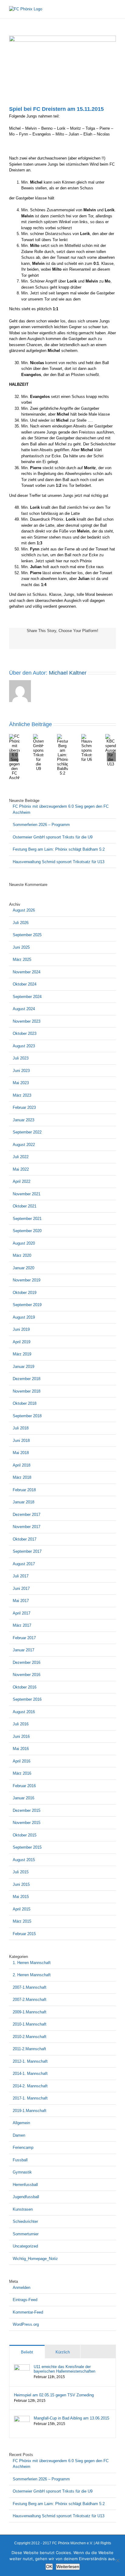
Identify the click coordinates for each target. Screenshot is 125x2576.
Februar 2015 (24, 1934)
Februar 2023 (24, 1107)
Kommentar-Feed (28, 2312)
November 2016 (27, 1675)
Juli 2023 (21, 1058)
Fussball (20, 2160)
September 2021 (27, 1219)
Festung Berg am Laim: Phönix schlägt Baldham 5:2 (59, 849)
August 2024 (24, 1009)
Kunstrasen (23, 2209)
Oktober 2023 (25, 1033)
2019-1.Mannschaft (30, 2111)
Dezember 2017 (27, 1515)
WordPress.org (26, 2324)
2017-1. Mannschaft (30, 2098)
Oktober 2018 (25, 1403)
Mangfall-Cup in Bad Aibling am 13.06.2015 (71, 2418)
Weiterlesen (68, 2567)
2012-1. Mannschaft (30, 2061)
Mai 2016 (21, 1749)
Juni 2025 (21, 947)
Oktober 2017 (25, 1539)
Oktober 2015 (25, 1835)
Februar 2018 (24, 1490)
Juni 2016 (21, 1736)
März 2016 (22, 1773)
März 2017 (22, 1625)
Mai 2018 (21, 1453)
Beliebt (27, 2352)
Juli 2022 (21, 1157)
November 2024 (27, 972)
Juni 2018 (21, 1441)
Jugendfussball (26, 2197)
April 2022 (22, 1181)
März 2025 (22, 959)
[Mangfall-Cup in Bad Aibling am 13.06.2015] (22, 2419)
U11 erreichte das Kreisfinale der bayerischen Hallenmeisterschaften (64, 2369)
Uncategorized (25, 2246)
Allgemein (21, 2123)
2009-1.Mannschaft (30, 2012)
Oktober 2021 (25, 1206)
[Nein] (117, 2560)
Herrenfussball (25, 2185)
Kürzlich (63, 2352)
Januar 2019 (24, 1367)
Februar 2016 (24, 1786)
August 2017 (24, 1564)
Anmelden (22, 2288)
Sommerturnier (26, 2234)
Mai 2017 (21, 1601)
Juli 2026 (21, 923)
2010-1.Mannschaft (30, 2024)
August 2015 (24, 1860)
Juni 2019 (21, 1329)
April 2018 (22, 1465)
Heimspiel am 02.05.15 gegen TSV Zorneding (54, 2395)
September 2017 (27, 1551)
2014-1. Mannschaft (30, 2073)
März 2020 (22, 1255)
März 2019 (22, 1354)
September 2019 (27, 1305)
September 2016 (27, 1699)
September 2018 (27, 1416)
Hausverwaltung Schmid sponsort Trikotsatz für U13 (59, 862)
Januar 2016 (24, 1798)
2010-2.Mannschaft (30, 2037)
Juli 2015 (21, 1872)
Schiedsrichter (25, 2221)
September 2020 (27, 1231)
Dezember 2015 (27, 1810)
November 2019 (27, 1280)
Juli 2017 (21, 1576)
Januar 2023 (24, 1120)
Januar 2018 (24, 1502)
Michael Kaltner (68, 673)
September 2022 (27, 1132)
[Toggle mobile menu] (113, 9)
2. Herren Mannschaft (32, 1975)
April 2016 (22, 1761)
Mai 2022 (21, 1169)
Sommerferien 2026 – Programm (41, 825)
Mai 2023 (21, 1083)
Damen (19, 2135)
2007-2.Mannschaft (30, 2000)
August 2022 (24, 1145)
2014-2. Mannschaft (30, 2086)
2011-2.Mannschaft (29, 2049)
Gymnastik (22, 2172)
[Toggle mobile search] (103, 9)
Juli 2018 (21, 1428)
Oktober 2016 (25, 1687)
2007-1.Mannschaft (30, 1987)
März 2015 (22, 1921)
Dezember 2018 (27, 1379)
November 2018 (27, 1391)
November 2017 (27, 1527)
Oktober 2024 (25, 984)
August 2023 (24, 1046)
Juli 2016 (21, 1724)
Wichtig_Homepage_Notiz (35, 2259)
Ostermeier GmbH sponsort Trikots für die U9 (53, 837)
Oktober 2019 (25, 1293)
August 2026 (24, 910)
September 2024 (27, 997)
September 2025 (27, 935)
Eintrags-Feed (25, 2300)
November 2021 (27, 1194)
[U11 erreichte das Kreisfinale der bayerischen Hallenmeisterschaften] (22, 2367)
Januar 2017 (24, 1650)
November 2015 (27, 1823)
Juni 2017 (21, 1588)
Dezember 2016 (27, 1662)
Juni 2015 (21, 1884)
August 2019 (24, 1317)
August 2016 (24, 1712)
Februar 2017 (24, 1638)
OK (49, 2567)
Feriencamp (23, 2147)
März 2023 (22, 1095)
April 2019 (22, 1342)
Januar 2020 (24, 1268)
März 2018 (22, 1477)
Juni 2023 (21, 1071)
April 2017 (22, 1613)
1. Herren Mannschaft (32, 1963)
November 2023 (27, 1021)
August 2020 (24, 1243)
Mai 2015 (21, 1897)
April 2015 (22, 1909)
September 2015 (27, 1847)
